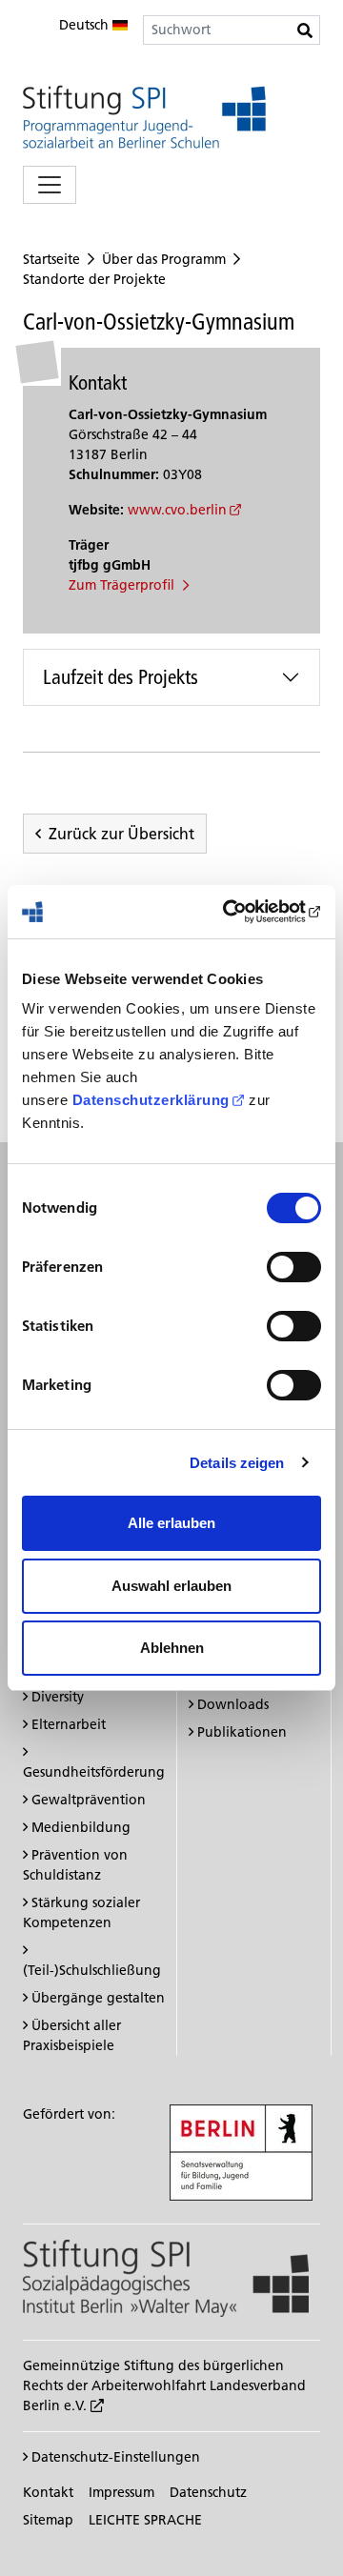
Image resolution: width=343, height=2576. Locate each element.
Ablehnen (172, 1648)
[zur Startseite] (144, 117)
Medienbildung (81, 1827)
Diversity (58, 1697)
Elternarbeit (69, 1724)
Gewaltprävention (89, 1800)
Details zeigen (237, 1463)
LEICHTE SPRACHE (145, 2520)
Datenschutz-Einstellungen (114, 2457)
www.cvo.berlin (177, 510)
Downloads (233, 1704)
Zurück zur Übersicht (121, 834)
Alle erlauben (171, 1523)
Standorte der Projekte (94, 279)
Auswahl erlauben (171, 1586)
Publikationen (242, 1732)
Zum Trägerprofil (123, 585)
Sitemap (48, 2520)
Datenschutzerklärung (151, 1100)
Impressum (121, 2492)
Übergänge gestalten (98, 1998)
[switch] (294, 1267)
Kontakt (48, 2492)
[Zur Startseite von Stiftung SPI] (166, 2278)
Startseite (51, 259)
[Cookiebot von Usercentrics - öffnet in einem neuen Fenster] (242, 912)
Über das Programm (164, 259)
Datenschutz (208, 2492)
